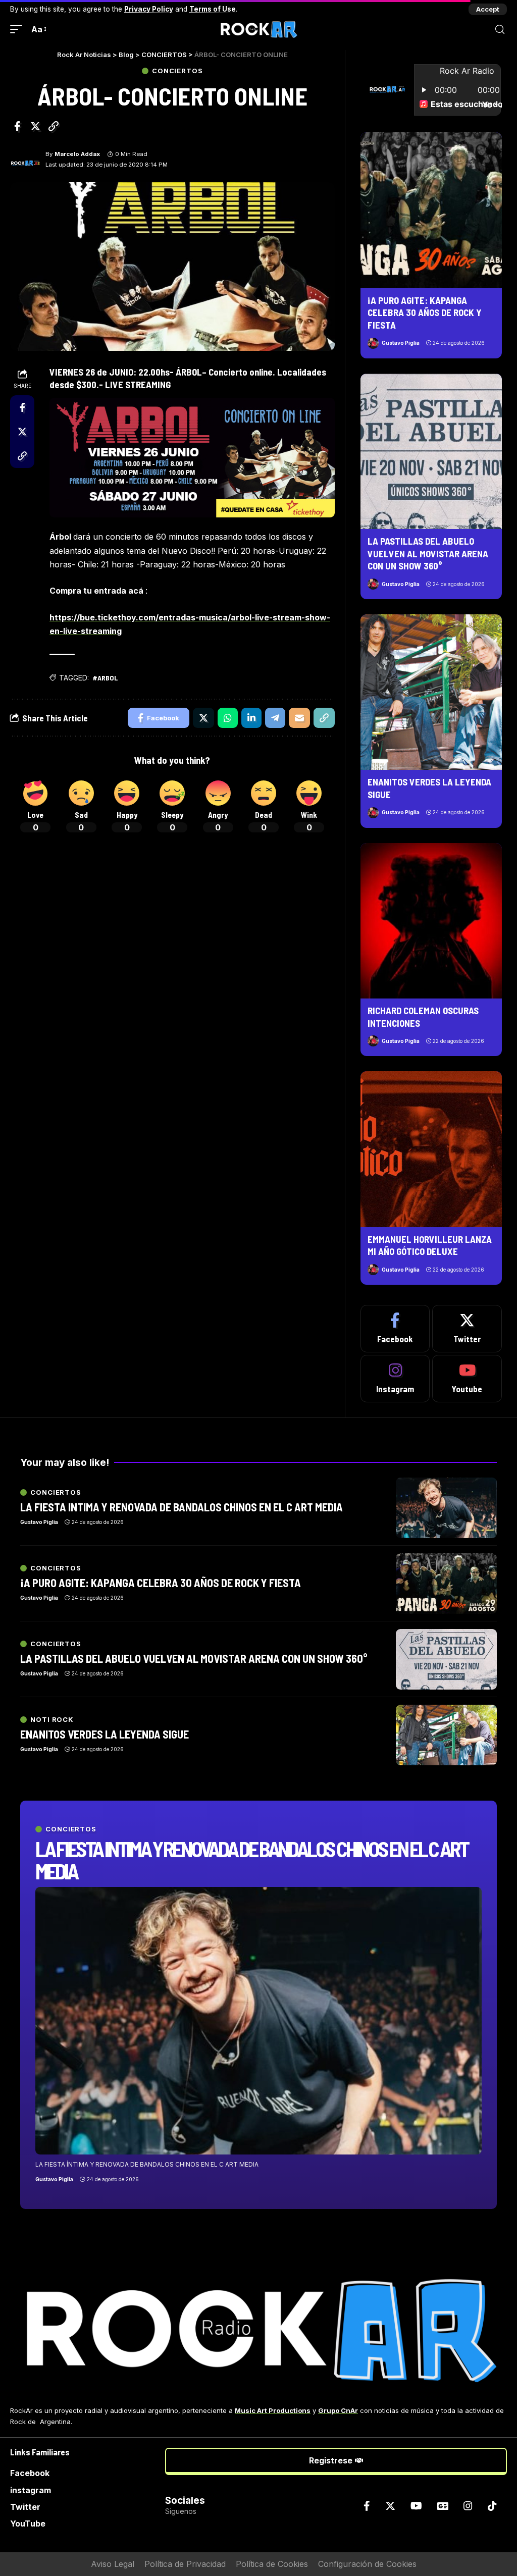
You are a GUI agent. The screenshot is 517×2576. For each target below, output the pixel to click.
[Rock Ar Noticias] (258, 29)
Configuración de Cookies (367, 2564)
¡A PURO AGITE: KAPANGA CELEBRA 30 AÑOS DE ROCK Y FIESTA (425, 312)
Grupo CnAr (338, 2410)
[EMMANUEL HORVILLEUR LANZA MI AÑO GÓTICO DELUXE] (431, 1149)
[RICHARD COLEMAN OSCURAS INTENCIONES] (431, 921)
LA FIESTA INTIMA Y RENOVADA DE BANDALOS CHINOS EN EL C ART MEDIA (251, 1860)
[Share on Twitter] (35, 126)
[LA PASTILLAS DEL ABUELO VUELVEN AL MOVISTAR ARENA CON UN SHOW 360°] (431, 451)
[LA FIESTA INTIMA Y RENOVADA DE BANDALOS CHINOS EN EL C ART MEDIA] (258, 2021)
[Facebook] (395, 1329)
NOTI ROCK (52, 1720)
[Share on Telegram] (275, 718)
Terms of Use (213, 9)
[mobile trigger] (19, 30)
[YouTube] (416, 2506)
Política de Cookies (272, 2564)
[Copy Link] (54, 126)
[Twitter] (467, 1329)
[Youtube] (467, 1379)
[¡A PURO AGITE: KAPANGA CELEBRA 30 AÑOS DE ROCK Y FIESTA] (431, 210)
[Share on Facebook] (17, 126)
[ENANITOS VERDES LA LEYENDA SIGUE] (431, 692)
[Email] (299, 718)
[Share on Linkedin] (251, 718)
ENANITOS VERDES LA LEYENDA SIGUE (105, 1734)
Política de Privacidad (185, 2564)
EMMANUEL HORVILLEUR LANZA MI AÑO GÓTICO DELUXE (430, 1245)
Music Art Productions (273, 2410)
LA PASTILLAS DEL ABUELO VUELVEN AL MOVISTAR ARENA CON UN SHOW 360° (428, 553)
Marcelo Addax (77, 154)
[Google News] (443, 2506)
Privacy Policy (149, 9)
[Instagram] (395, 1379)
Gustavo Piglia (401, 343)
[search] (500, 30)
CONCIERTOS (177, 71)
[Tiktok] (492, 2506)
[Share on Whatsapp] (228, 718)
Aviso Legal (113, 2564)
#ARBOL (105, 678)
